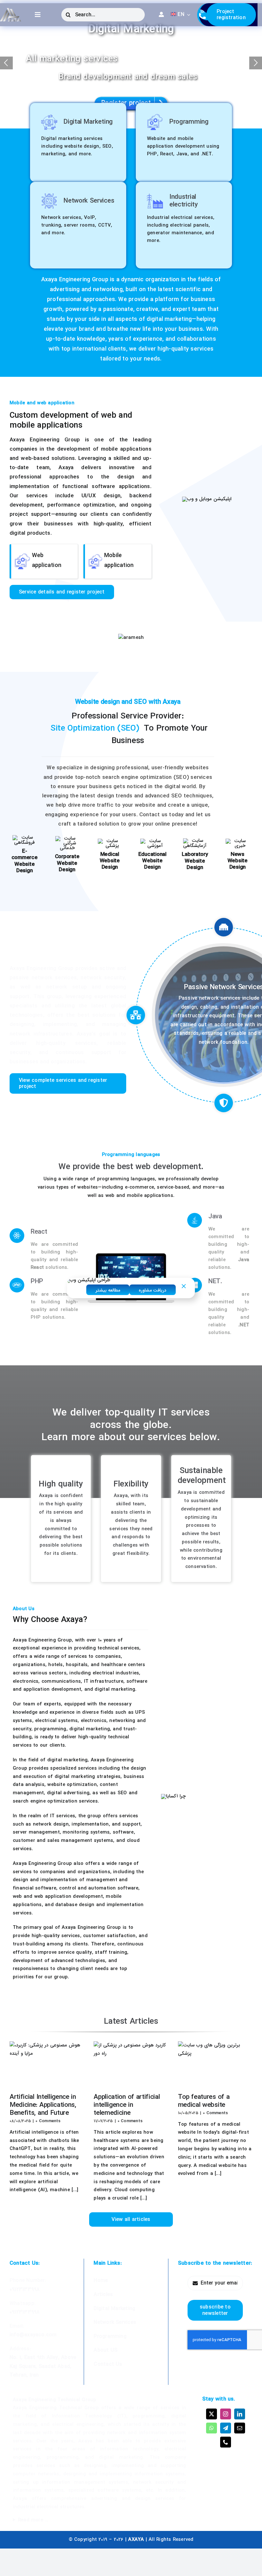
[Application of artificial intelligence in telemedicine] (131, 2065)
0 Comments (48, 2121)
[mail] (240, 2428)
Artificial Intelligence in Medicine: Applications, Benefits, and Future (43, 2105)
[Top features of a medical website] (215, 2065)
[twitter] (212, 2414)
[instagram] (226, 2414)
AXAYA (136, 2540)
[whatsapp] (212, 2428)
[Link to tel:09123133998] (203, 15)
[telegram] (226, 2428)
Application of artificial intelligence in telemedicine (127, 2105)
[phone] (226, 2442)
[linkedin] (240, 2414)
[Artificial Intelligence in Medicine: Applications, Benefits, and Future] (47, 2065)
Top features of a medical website (204, 2101)
